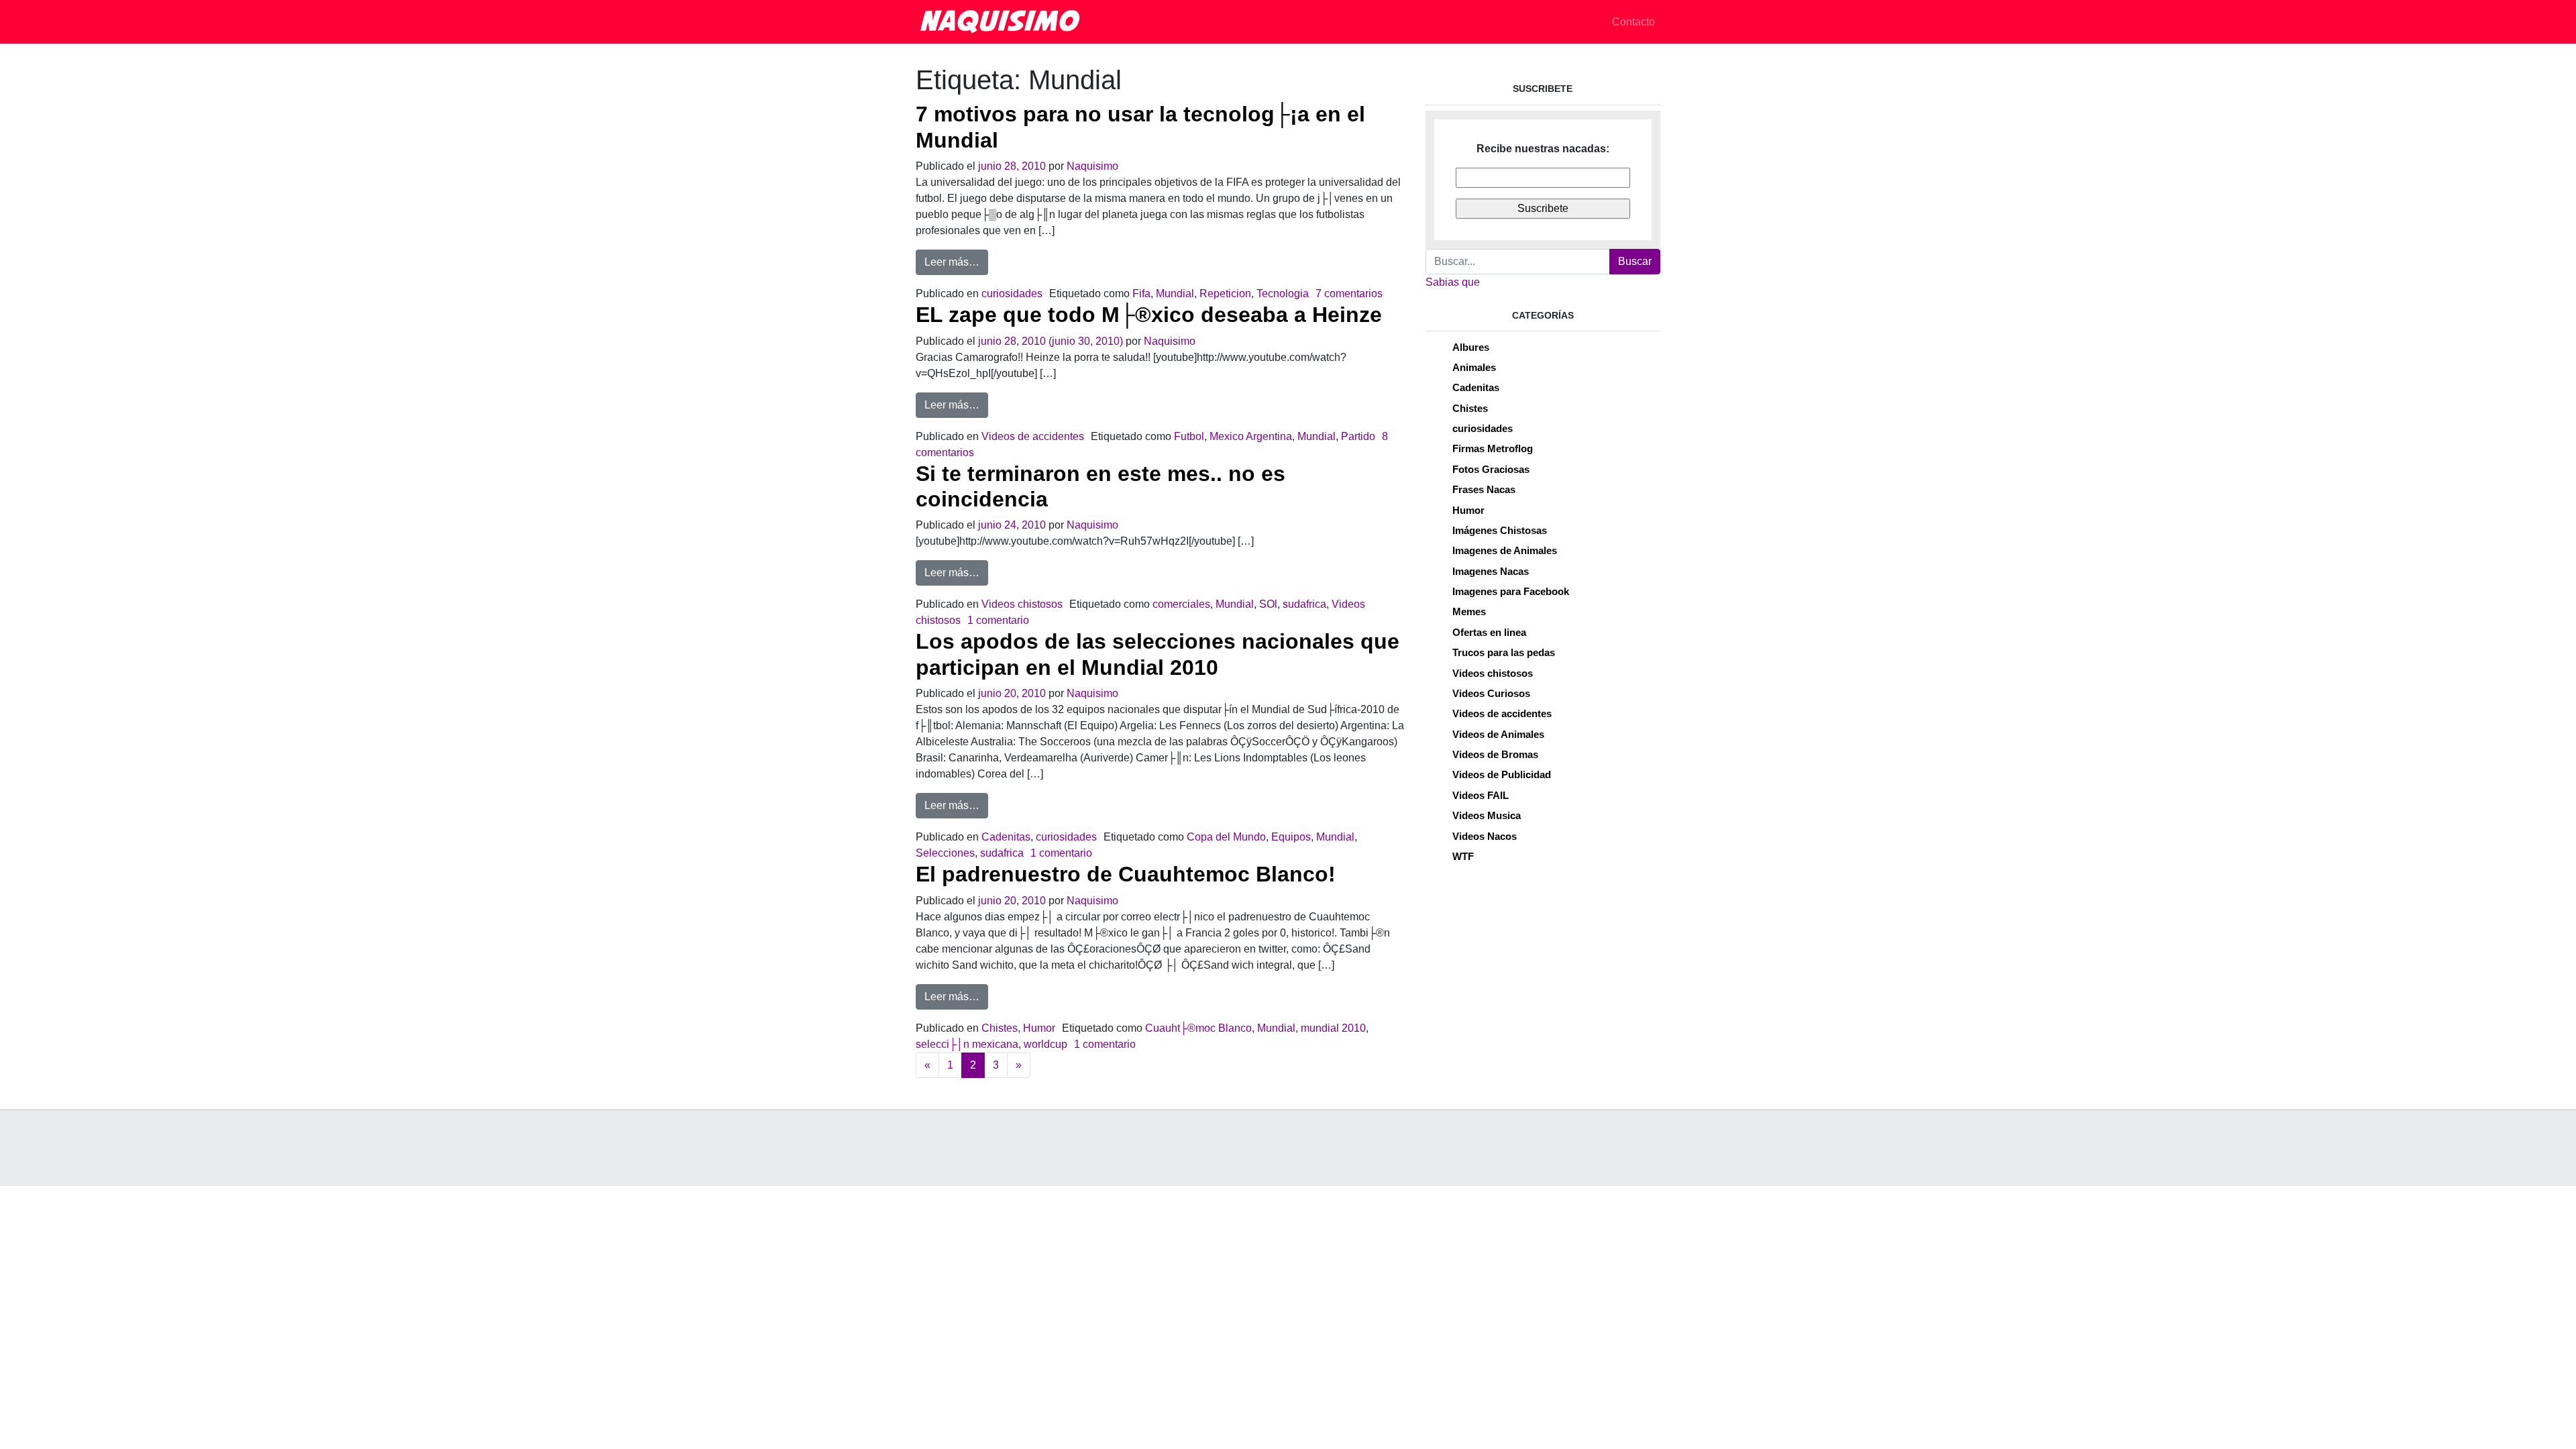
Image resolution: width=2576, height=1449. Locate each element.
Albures (1471, 347)
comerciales (1181, 604)
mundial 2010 (1333, 1028)
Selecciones (945, 853)
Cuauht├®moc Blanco (1198, 1028)
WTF (1463, 856)
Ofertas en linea (1489, 632)
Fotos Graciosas (1491, 469)
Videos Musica (1487, 815)
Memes (1469, 611)
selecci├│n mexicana (967, 1044)
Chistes (1000, 1028)
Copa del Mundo (1226, 837)
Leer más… (956, 262)
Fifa (1141, 293)
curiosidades (1012, 293)
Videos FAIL (1481, 795)
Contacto (1633, 22)
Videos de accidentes (1033, 436)
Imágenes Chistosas (1500, 530)
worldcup (1045, 1044)
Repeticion (1225, 293)
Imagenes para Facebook (1511, 591)
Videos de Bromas (1495, 754)
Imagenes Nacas (1491, 571)
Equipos (1291, 837)
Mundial (1175, 293)
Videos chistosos (1022, 604)
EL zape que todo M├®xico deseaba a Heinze (1149, 315)
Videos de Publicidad (1502, 774)
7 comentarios (1349, 293)
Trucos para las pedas (1504, 652)
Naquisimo (1092, 166)
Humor (1039, 1028)
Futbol (1189, 436)
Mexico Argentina (1251, 436)
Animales (1474, 367)
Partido (1358, 436)
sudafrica (1304, 604)
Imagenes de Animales (1505, 550)
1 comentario (998, 620)
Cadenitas (1006, 837)
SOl (1268, 604)
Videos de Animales (1498, 734)
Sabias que (1453, 282)
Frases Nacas (1484, 489)
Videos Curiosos (1491, 693)
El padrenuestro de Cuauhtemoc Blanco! (1126, 874)
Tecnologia (1283, 293)
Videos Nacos (1485, 836)
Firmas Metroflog (1493, 448)
